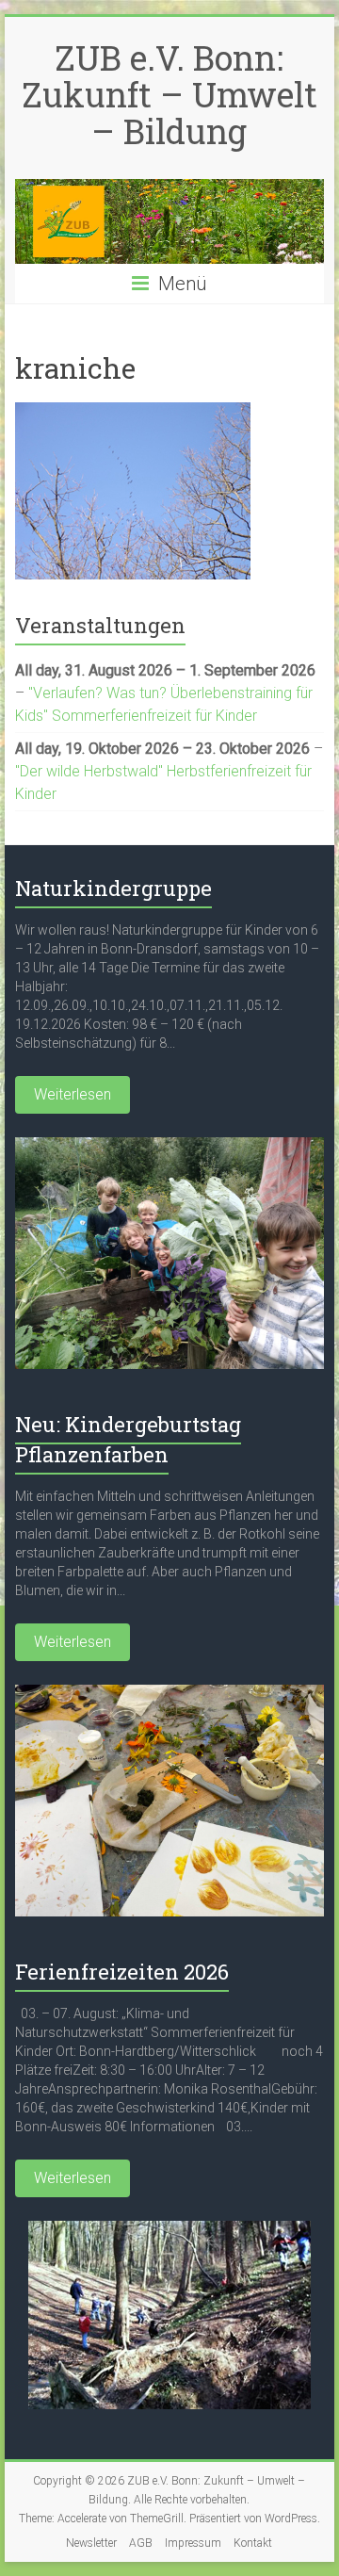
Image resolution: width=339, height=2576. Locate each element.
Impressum (193, 2543)
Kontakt (253, 2543)
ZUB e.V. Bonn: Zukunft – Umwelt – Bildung (169, 94)
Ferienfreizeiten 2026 (122, 1972)
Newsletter (91, 2543)
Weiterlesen (73, 1094)
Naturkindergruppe (113, 888)
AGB (141, 2543)
